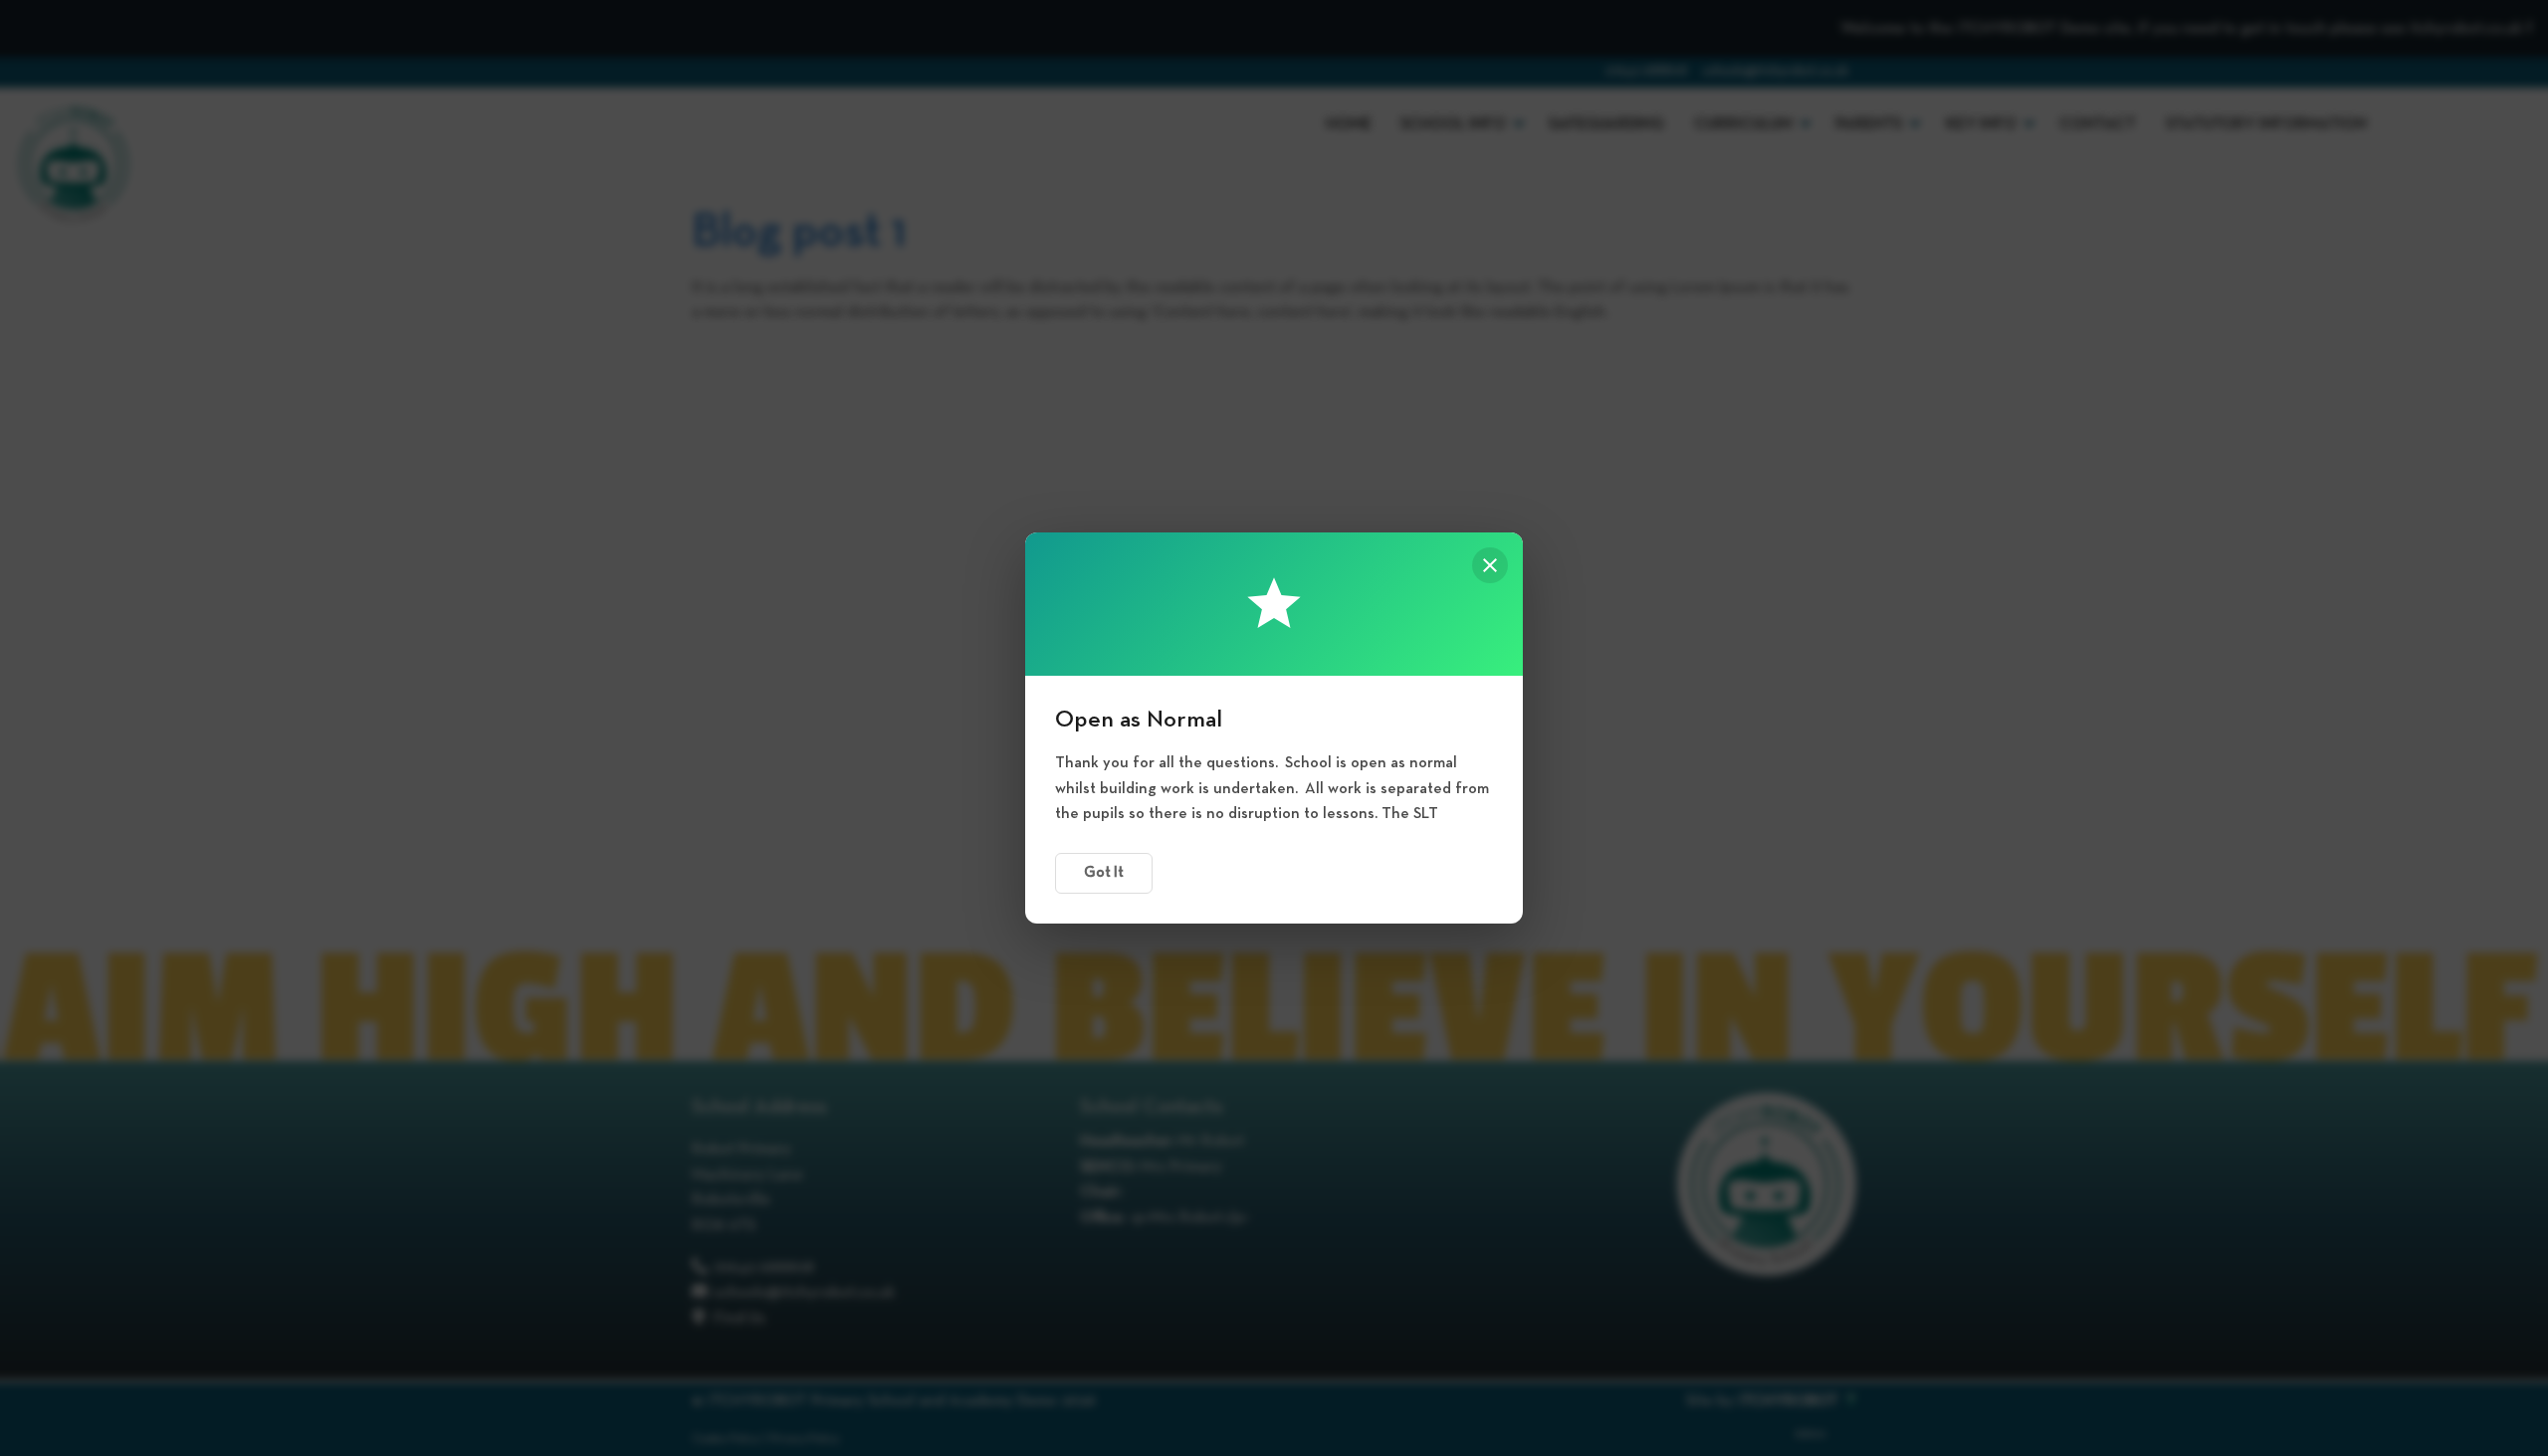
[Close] (1490, 565)
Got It (1104, 873)
